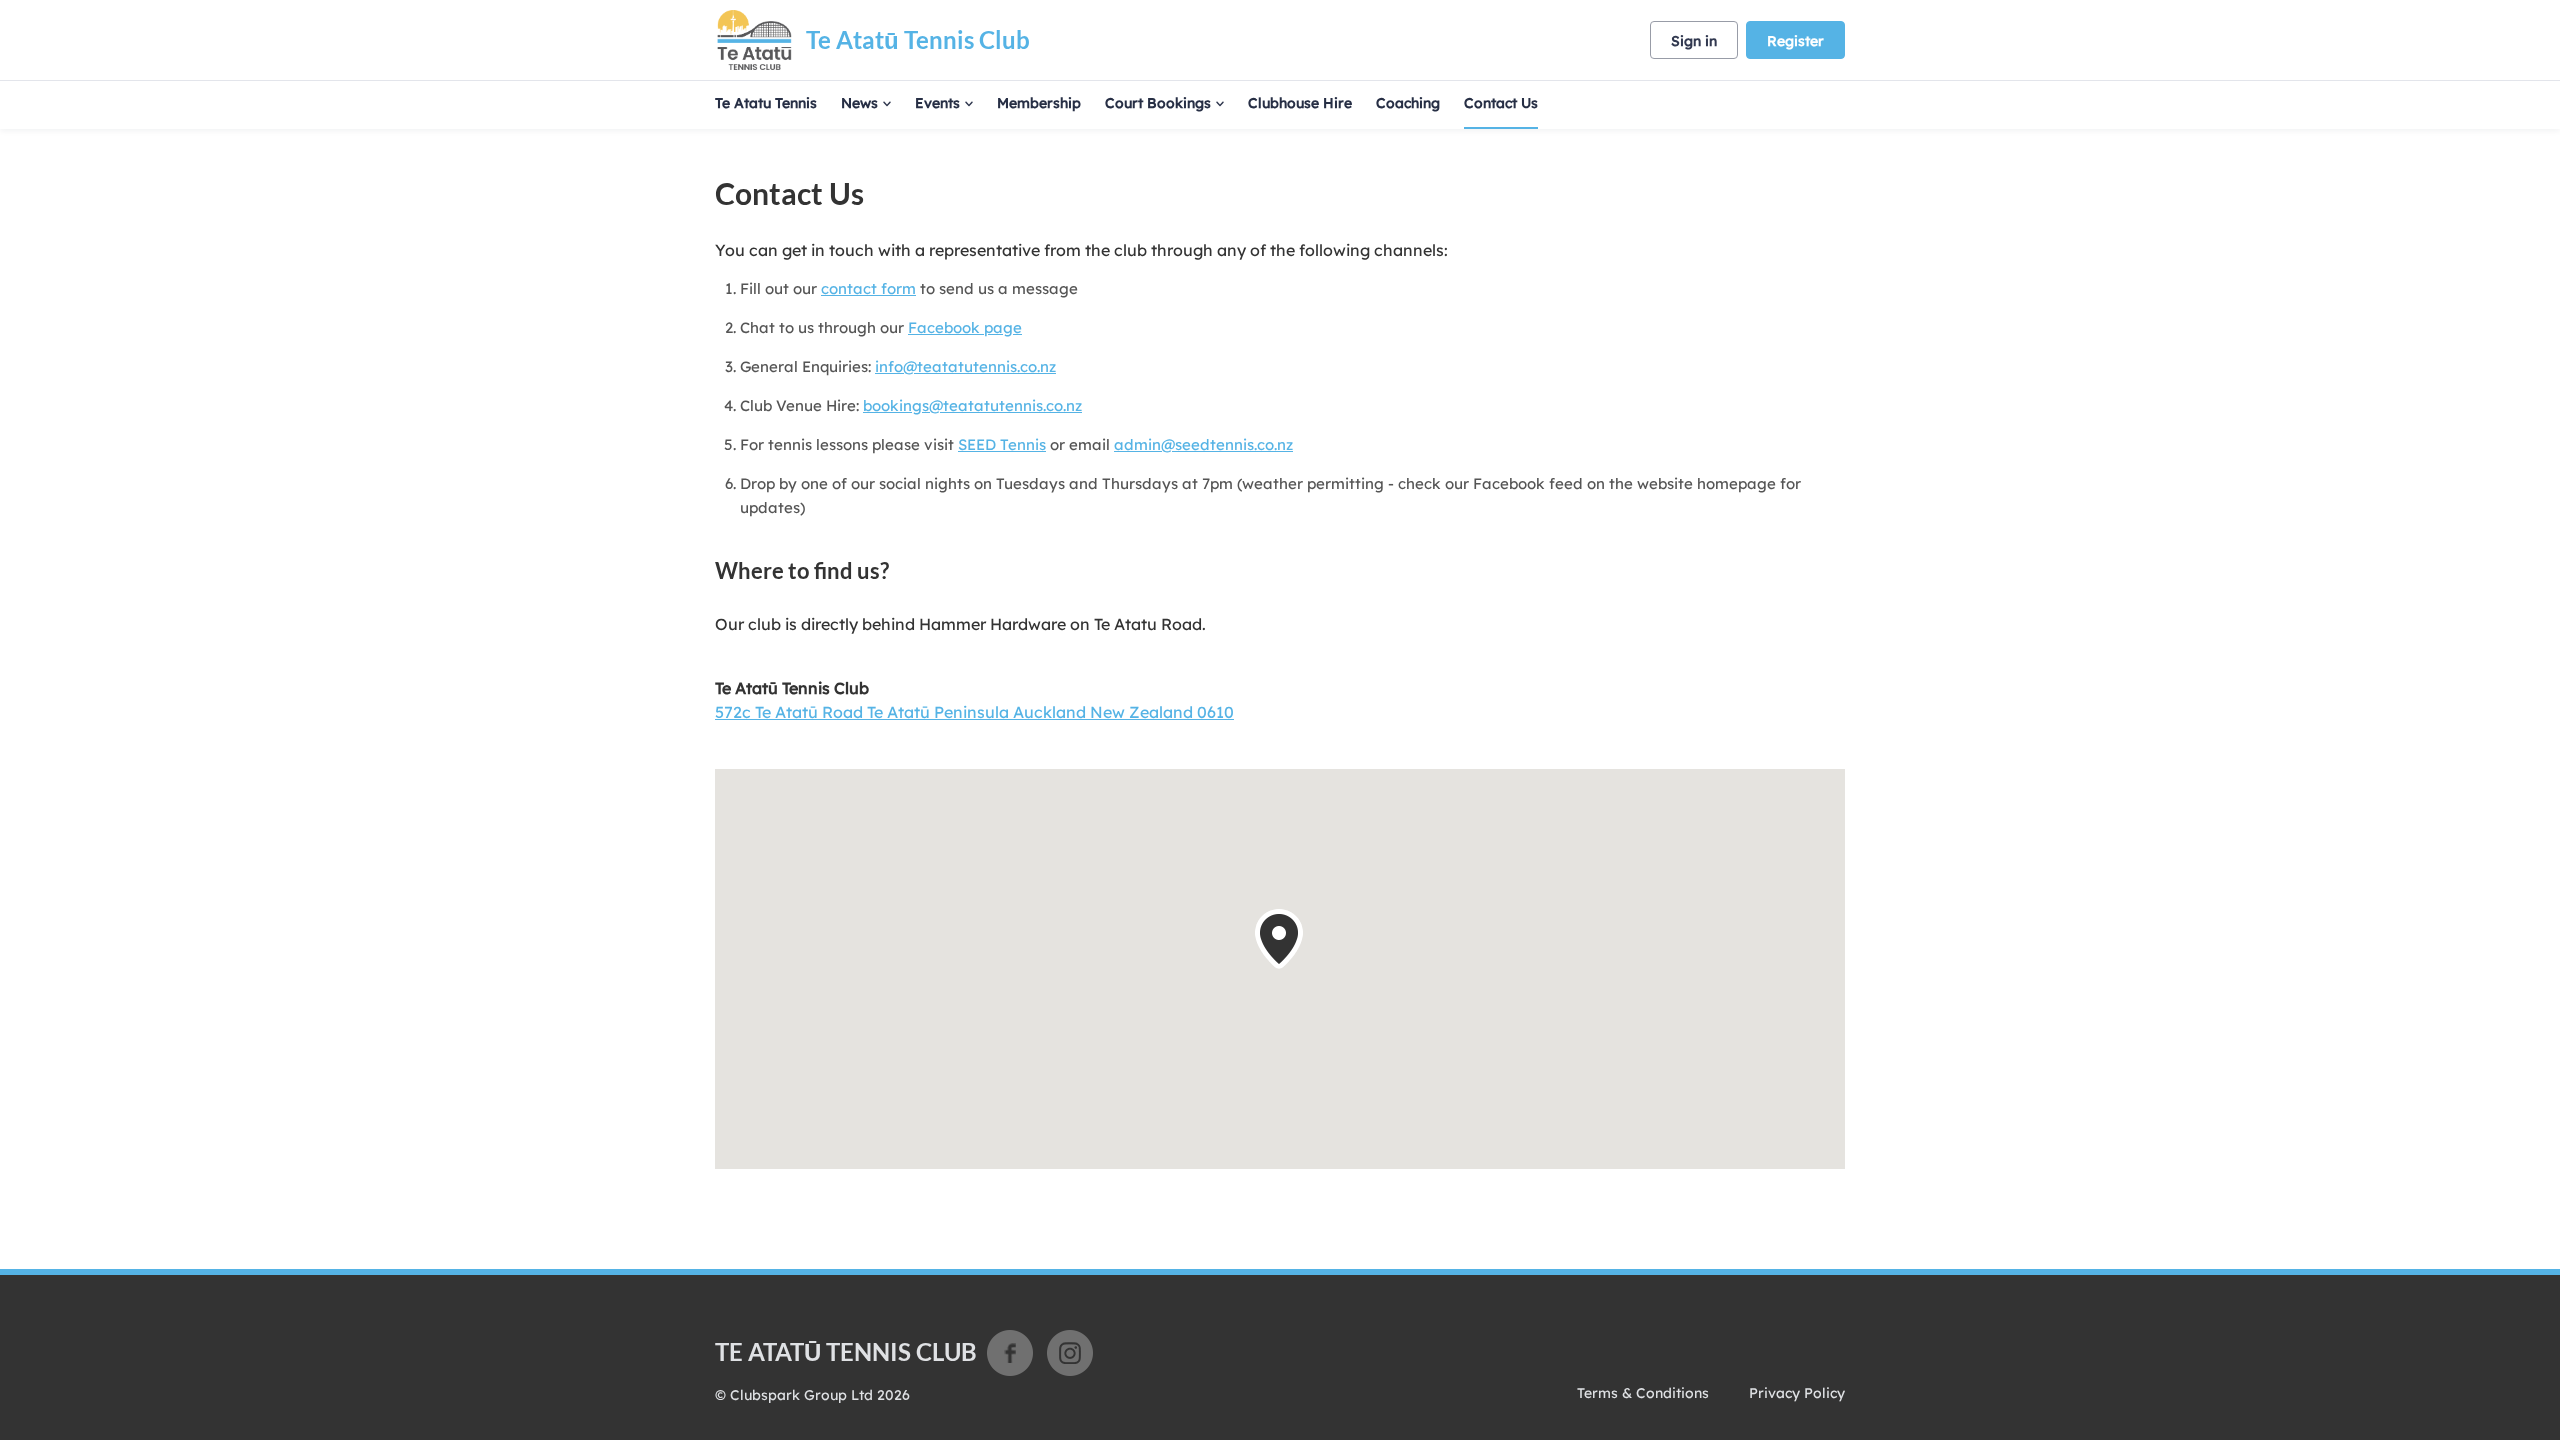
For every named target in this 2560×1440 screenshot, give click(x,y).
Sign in (1694, 41)
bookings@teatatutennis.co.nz (972, 405)
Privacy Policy (1797, 1393)
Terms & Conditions (1643, 1393)
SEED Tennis (1002, 444)
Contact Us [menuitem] (1501, 103)
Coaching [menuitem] (1408, 103)
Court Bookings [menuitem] (1158, 103)
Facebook (1010, 1353)
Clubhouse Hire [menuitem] (1300, 103)
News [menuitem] (859, 103)
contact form (868, 288)
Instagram (1070, 1353)
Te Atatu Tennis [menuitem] (766, 103)
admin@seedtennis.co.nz (1203, 444)
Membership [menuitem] (1039, 103)
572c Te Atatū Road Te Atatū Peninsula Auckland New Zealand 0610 (974, 712)
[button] (1279, 939)
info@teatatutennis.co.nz (965, 366)
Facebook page (965, 327)
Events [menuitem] (937, 103)
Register (1795, 41)
